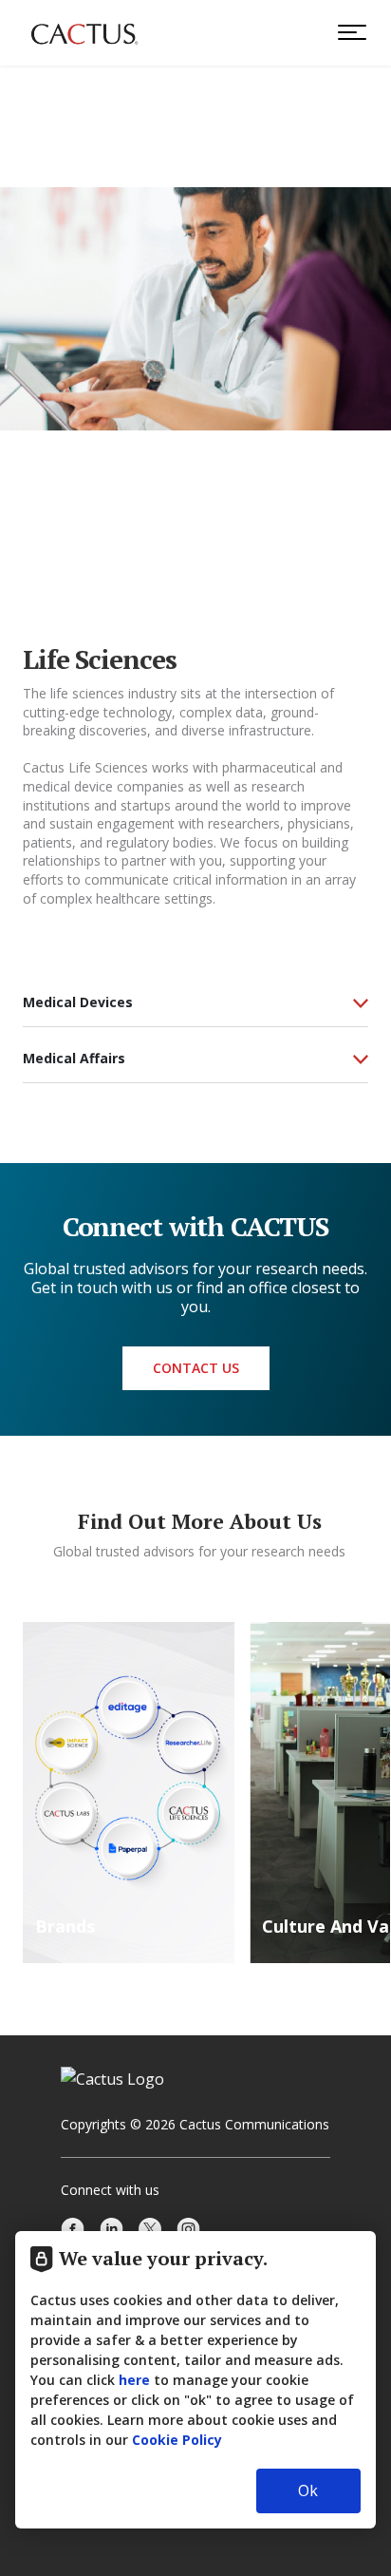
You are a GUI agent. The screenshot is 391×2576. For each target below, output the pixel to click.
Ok (308, 2490)
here (134, 2380)
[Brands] (129, 1791)
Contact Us (196, 1368)
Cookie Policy (177, 2440)
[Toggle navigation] (347, 32)
